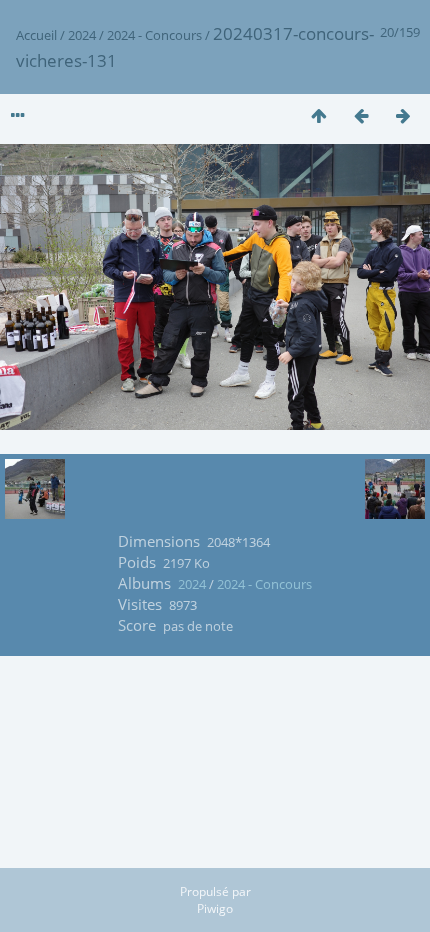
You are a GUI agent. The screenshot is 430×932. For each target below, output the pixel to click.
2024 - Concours (154, 35)
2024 (82, 35)
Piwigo (215, 908)
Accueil (36, 35)
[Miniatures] (319, 115)
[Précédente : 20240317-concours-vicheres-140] (361, 115)
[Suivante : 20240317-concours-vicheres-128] (403, 115)
